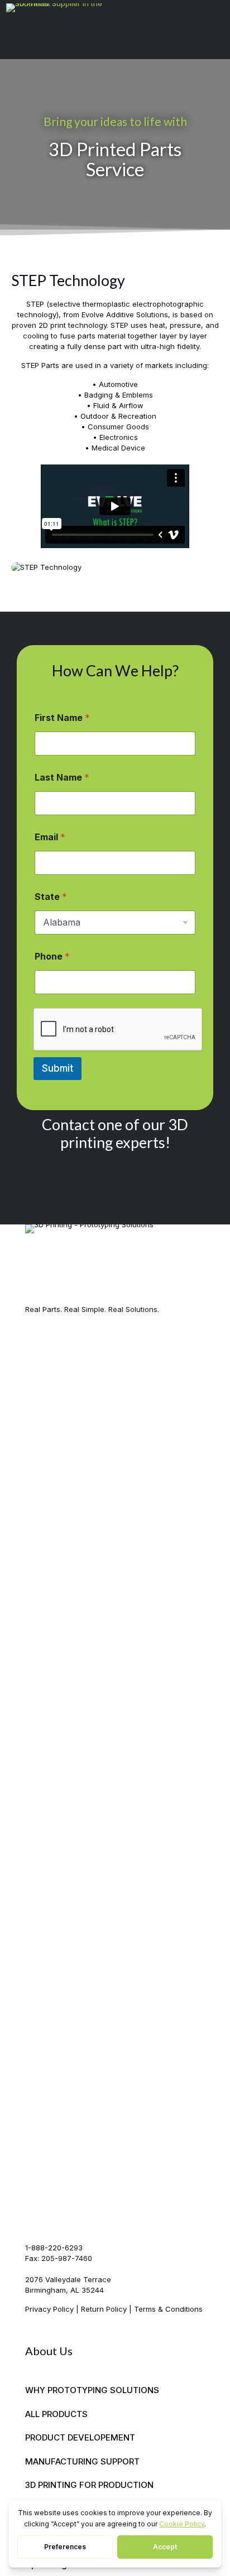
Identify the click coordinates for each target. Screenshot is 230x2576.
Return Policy (104, 2309)
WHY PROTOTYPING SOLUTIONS (92, 2390)
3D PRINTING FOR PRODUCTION (89, 2485)
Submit (57, 1068)
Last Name (62, 778)
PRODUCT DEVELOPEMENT (80, 2437)
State (51, 897)
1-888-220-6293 (54, 2248)
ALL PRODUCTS (56, 2414)
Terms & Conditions (168, 2309)
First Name (62, 718)
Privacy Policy (49, 2309)
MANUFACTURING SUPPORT (82, 2461)
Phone (52, 957)
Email (50, 837)
